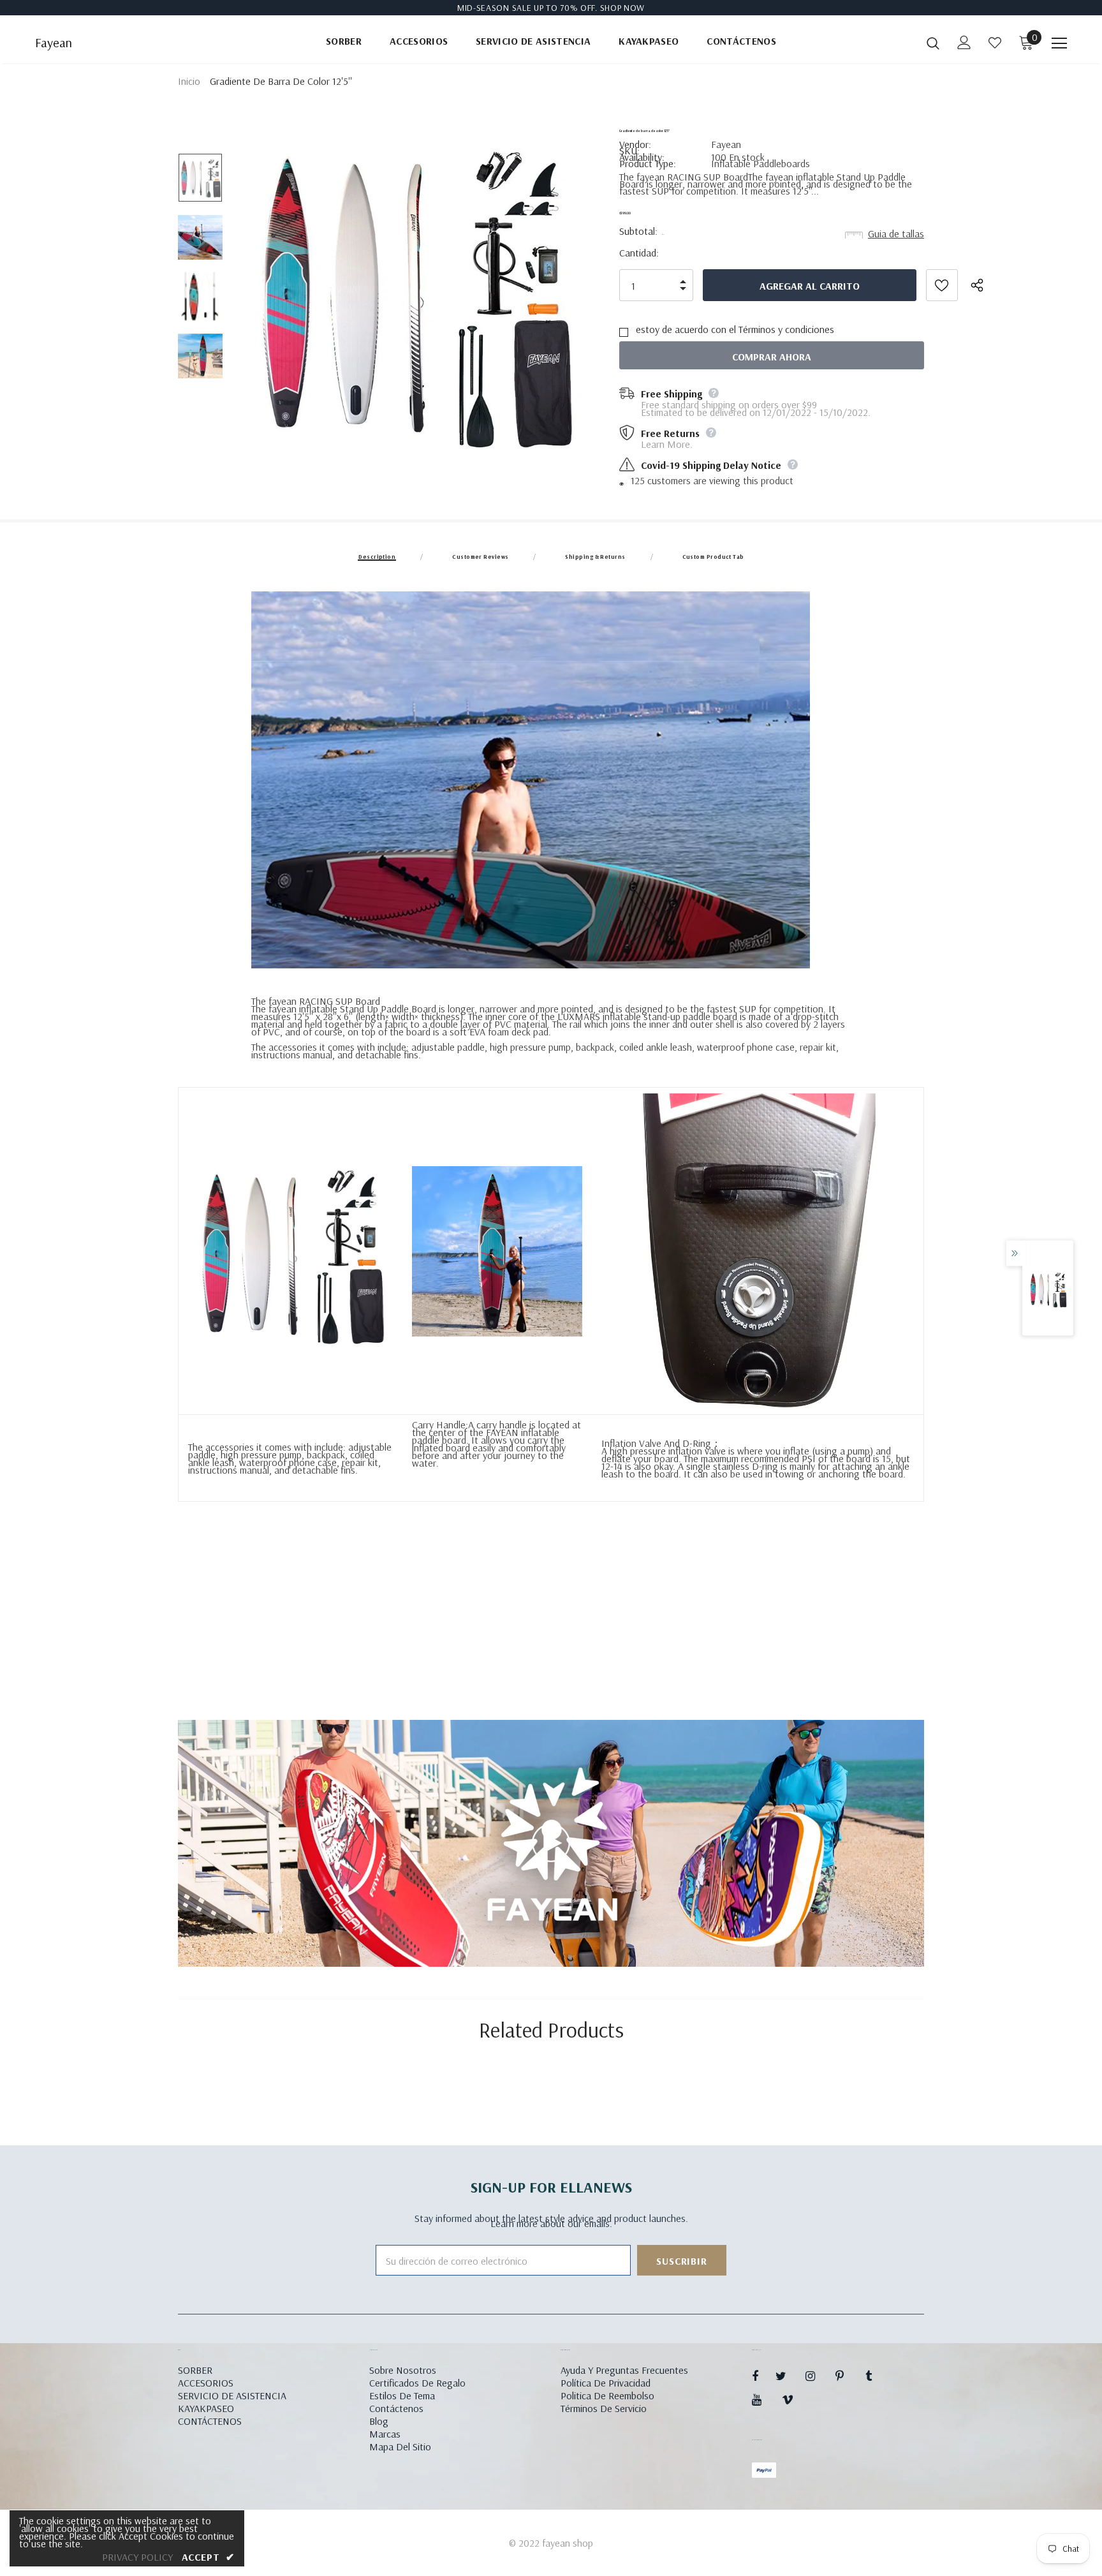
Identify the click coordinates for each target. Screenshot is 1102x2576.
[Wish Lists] (942, 285)
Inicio (189, 81)
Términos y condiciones (786, 329)
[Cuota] (985, 285)
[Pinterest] (847, 2376)
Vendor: (635, 144)
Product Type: (648, 163)
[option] (413, 296)
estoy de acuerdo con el (686, 329)
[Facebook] (763, 2376)
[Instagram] (817, 2376)
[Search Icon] (933, 43)
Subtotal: (638, 231)
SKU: (629, 151)
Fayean (54, 43)
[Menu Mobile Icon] (1059, 43)
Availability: (642, 157)
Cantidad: (639, 253)
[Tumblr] (877, 2376)
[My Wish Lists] (995, 43)
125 (638, 480)
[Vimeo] (793, 2399)
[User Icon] (964, 42)
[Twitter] (787, 2376)
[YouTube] (763, 2399)
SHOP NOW (623, 8)
